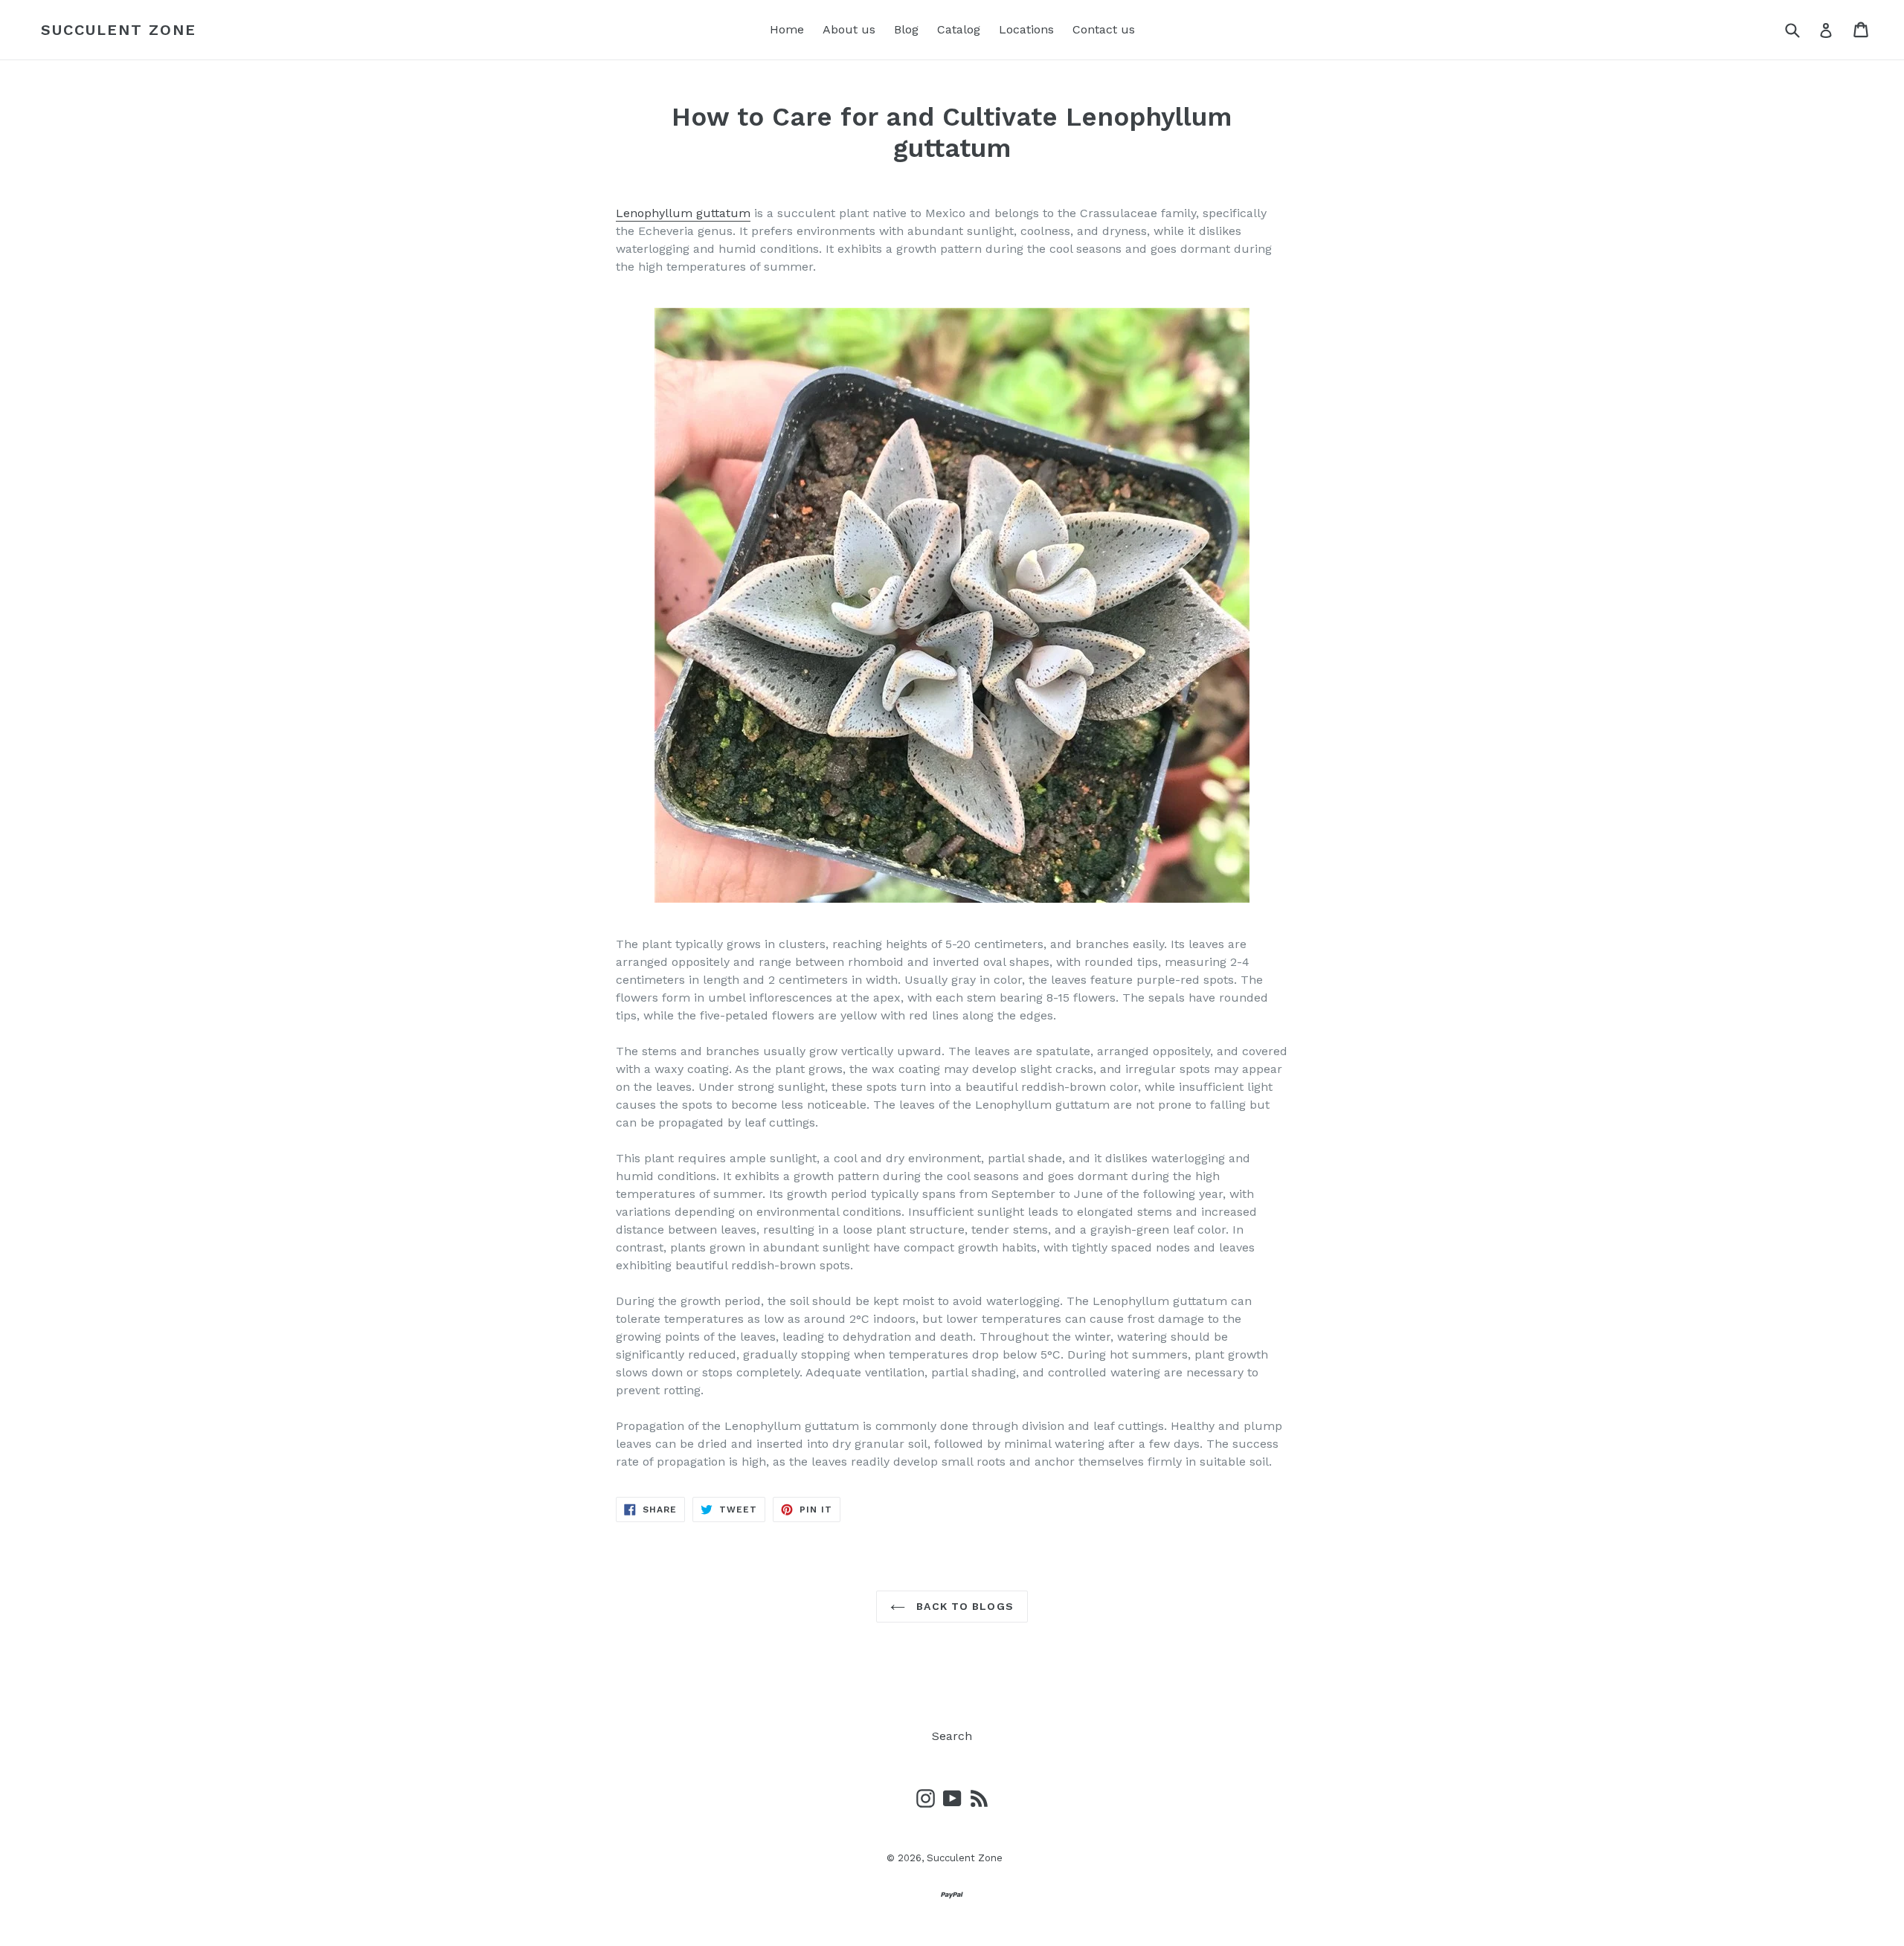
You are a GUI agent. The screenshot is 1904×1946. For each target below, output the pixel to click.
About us (849, 29)
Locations (1026, 29)
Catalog (959, 29)
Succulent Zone (119, 30)
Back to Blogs (963, 1606)
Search (952, 1736)
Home (787, 29)
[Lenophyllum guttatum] (952, 605)
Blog (906, 29)
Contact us (1104, 29)
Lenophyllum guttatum (683, 213)
